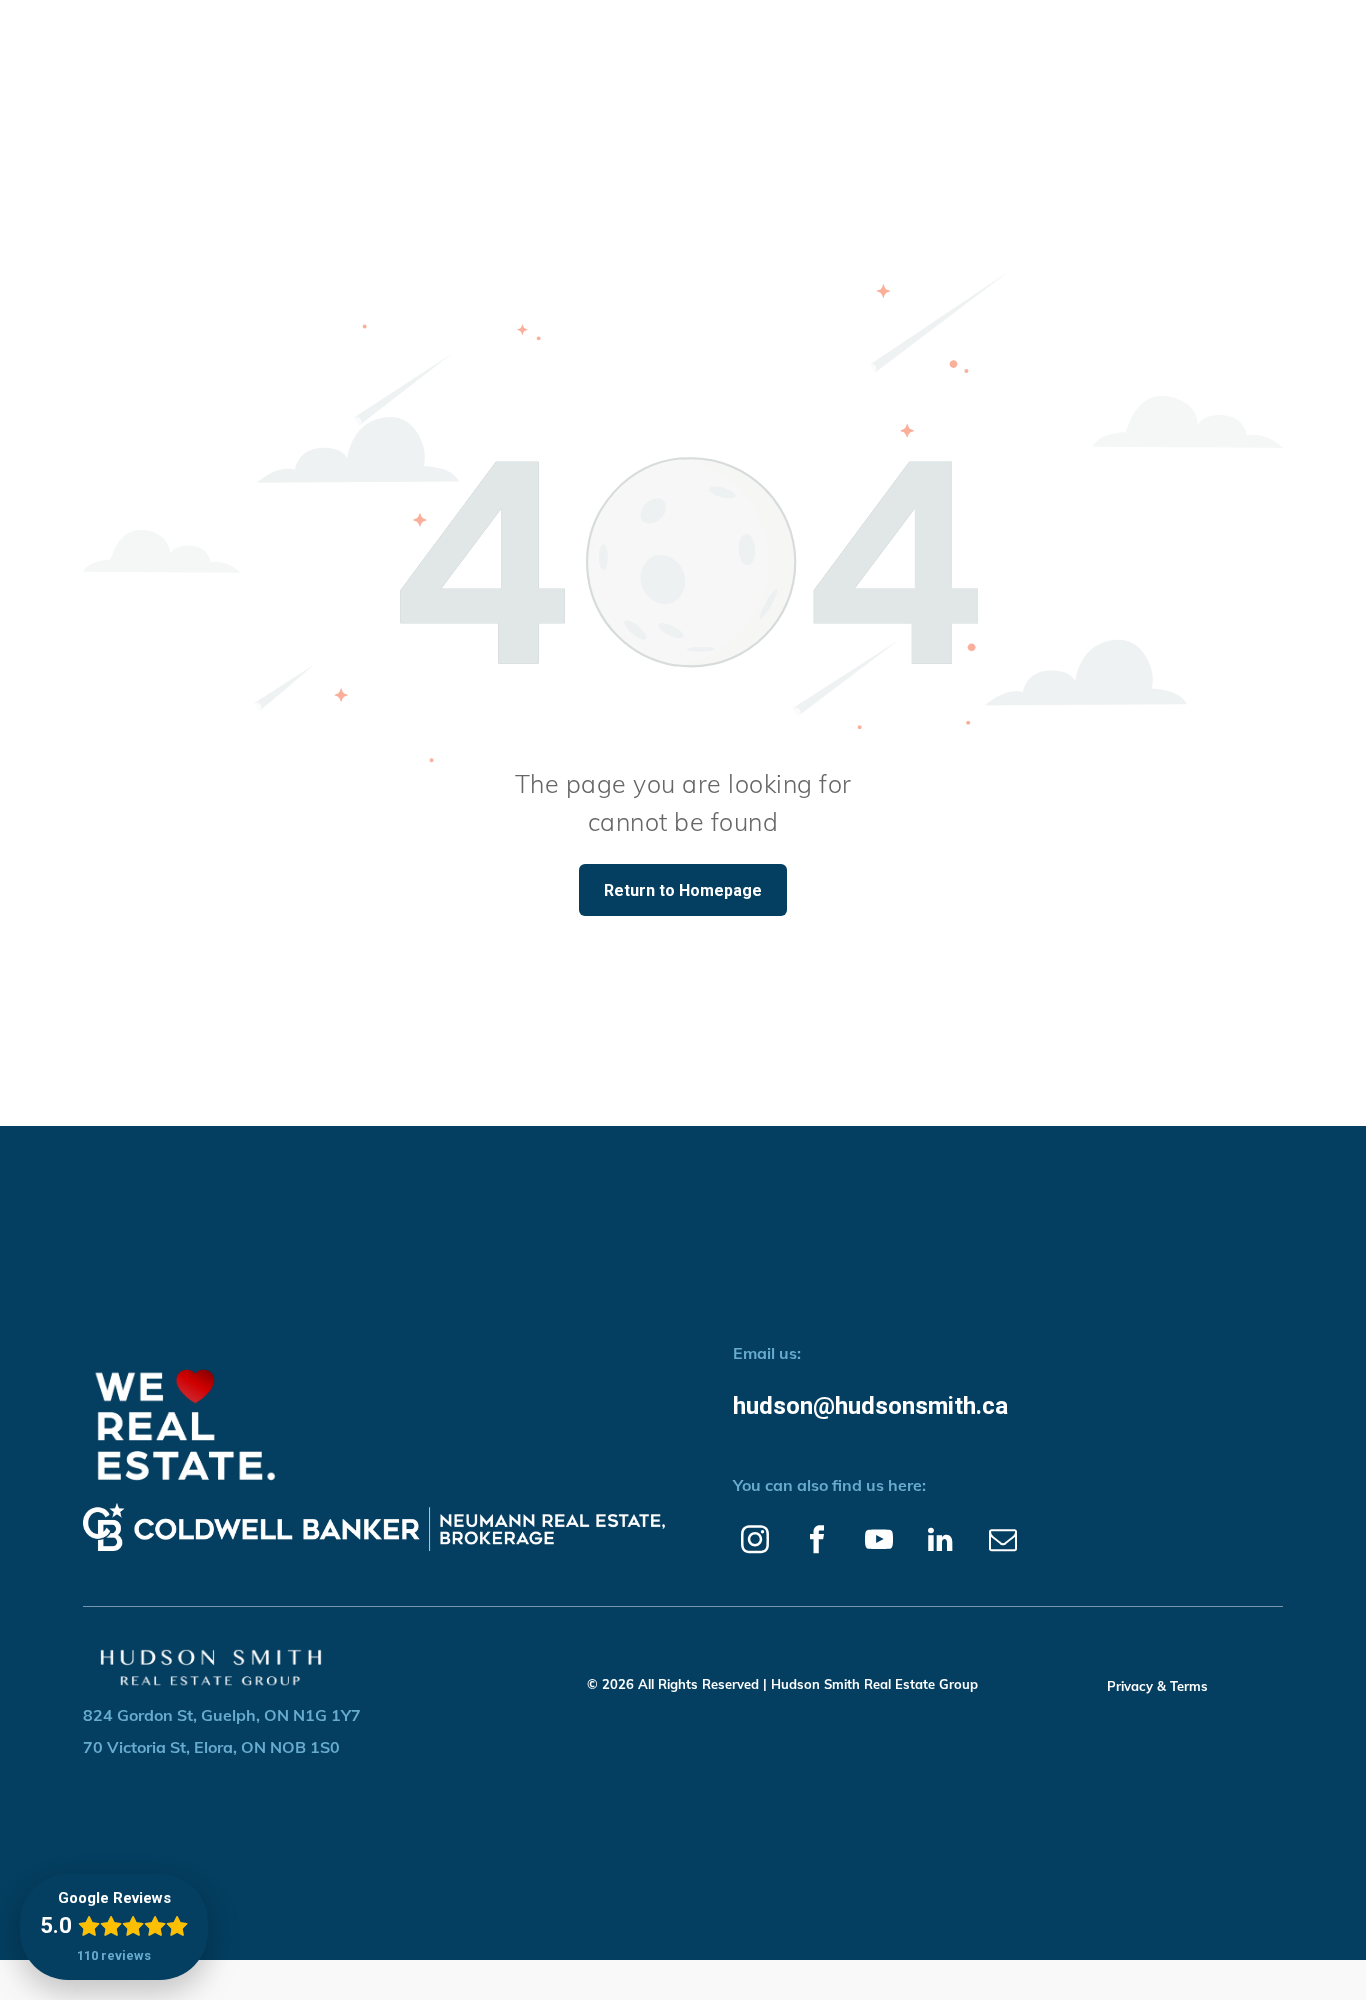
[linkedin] (940, 1542)
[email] (1002, 1542)
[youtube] (878, 1542)
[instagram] (754, 1542)
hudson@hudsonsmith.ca (870, 1406)
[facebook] (816, 1542)
